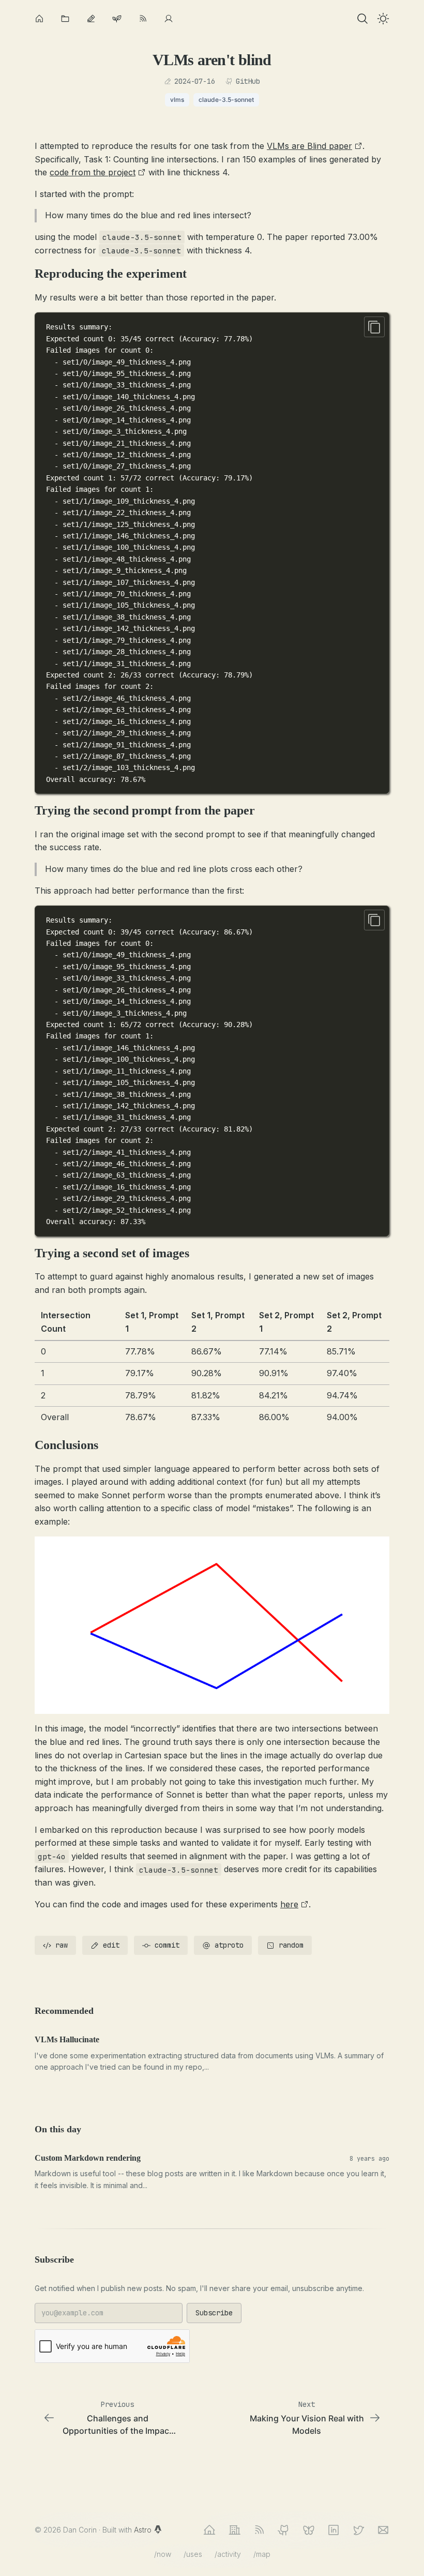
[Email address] (383, 2530)
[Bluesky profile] (309, 2530)
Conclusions (66, 1445)
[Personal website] (209, 2530)
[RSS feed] (259, 2530)
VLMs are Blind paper (309, 146)
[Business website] (234, 2530)
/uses (193, 2554)
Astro (144, 2530)
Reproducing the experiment (111, 274)
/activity (228, 2554)
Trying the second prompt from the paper (145, 810)
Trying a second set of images (112, 1253)
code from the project (93, 172)
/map (262, 2554)
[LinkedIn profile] (334, 2530)
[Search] (362, 19)
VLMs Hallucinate (67, 2039)
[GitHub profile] (284, 2530)
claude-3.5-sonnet (226, 100)
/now (163, 2554)
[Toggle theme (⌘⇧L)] (383, 19)
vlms (177, 100)
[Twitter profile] (358, 2530)
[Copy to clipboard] (374, 327)
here (289, 1904)
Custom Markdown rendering (88, 2158)
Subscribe (214, 2313)
